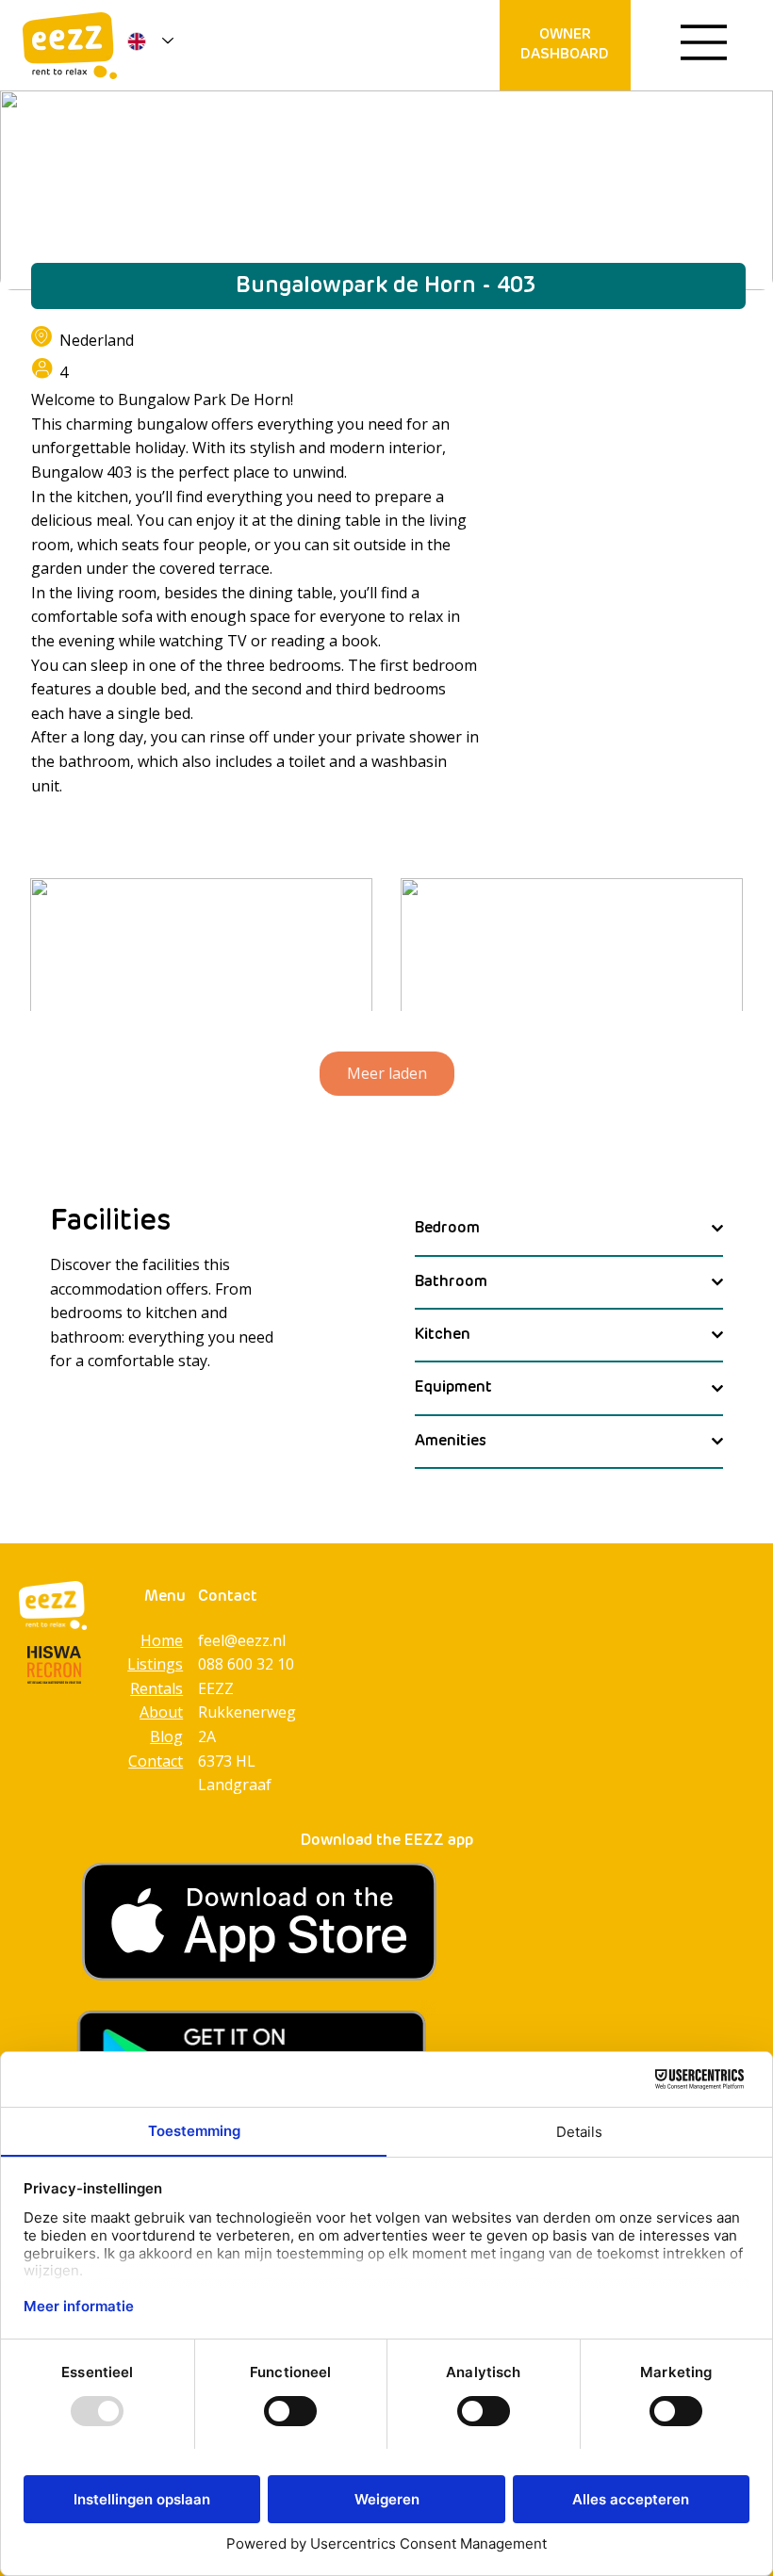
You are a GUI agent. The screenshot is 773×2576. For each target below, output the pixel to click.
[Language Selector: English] (147, 41)
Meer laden (387, 1073)
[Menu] (704, 42)
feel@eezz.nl (242, 1640)
